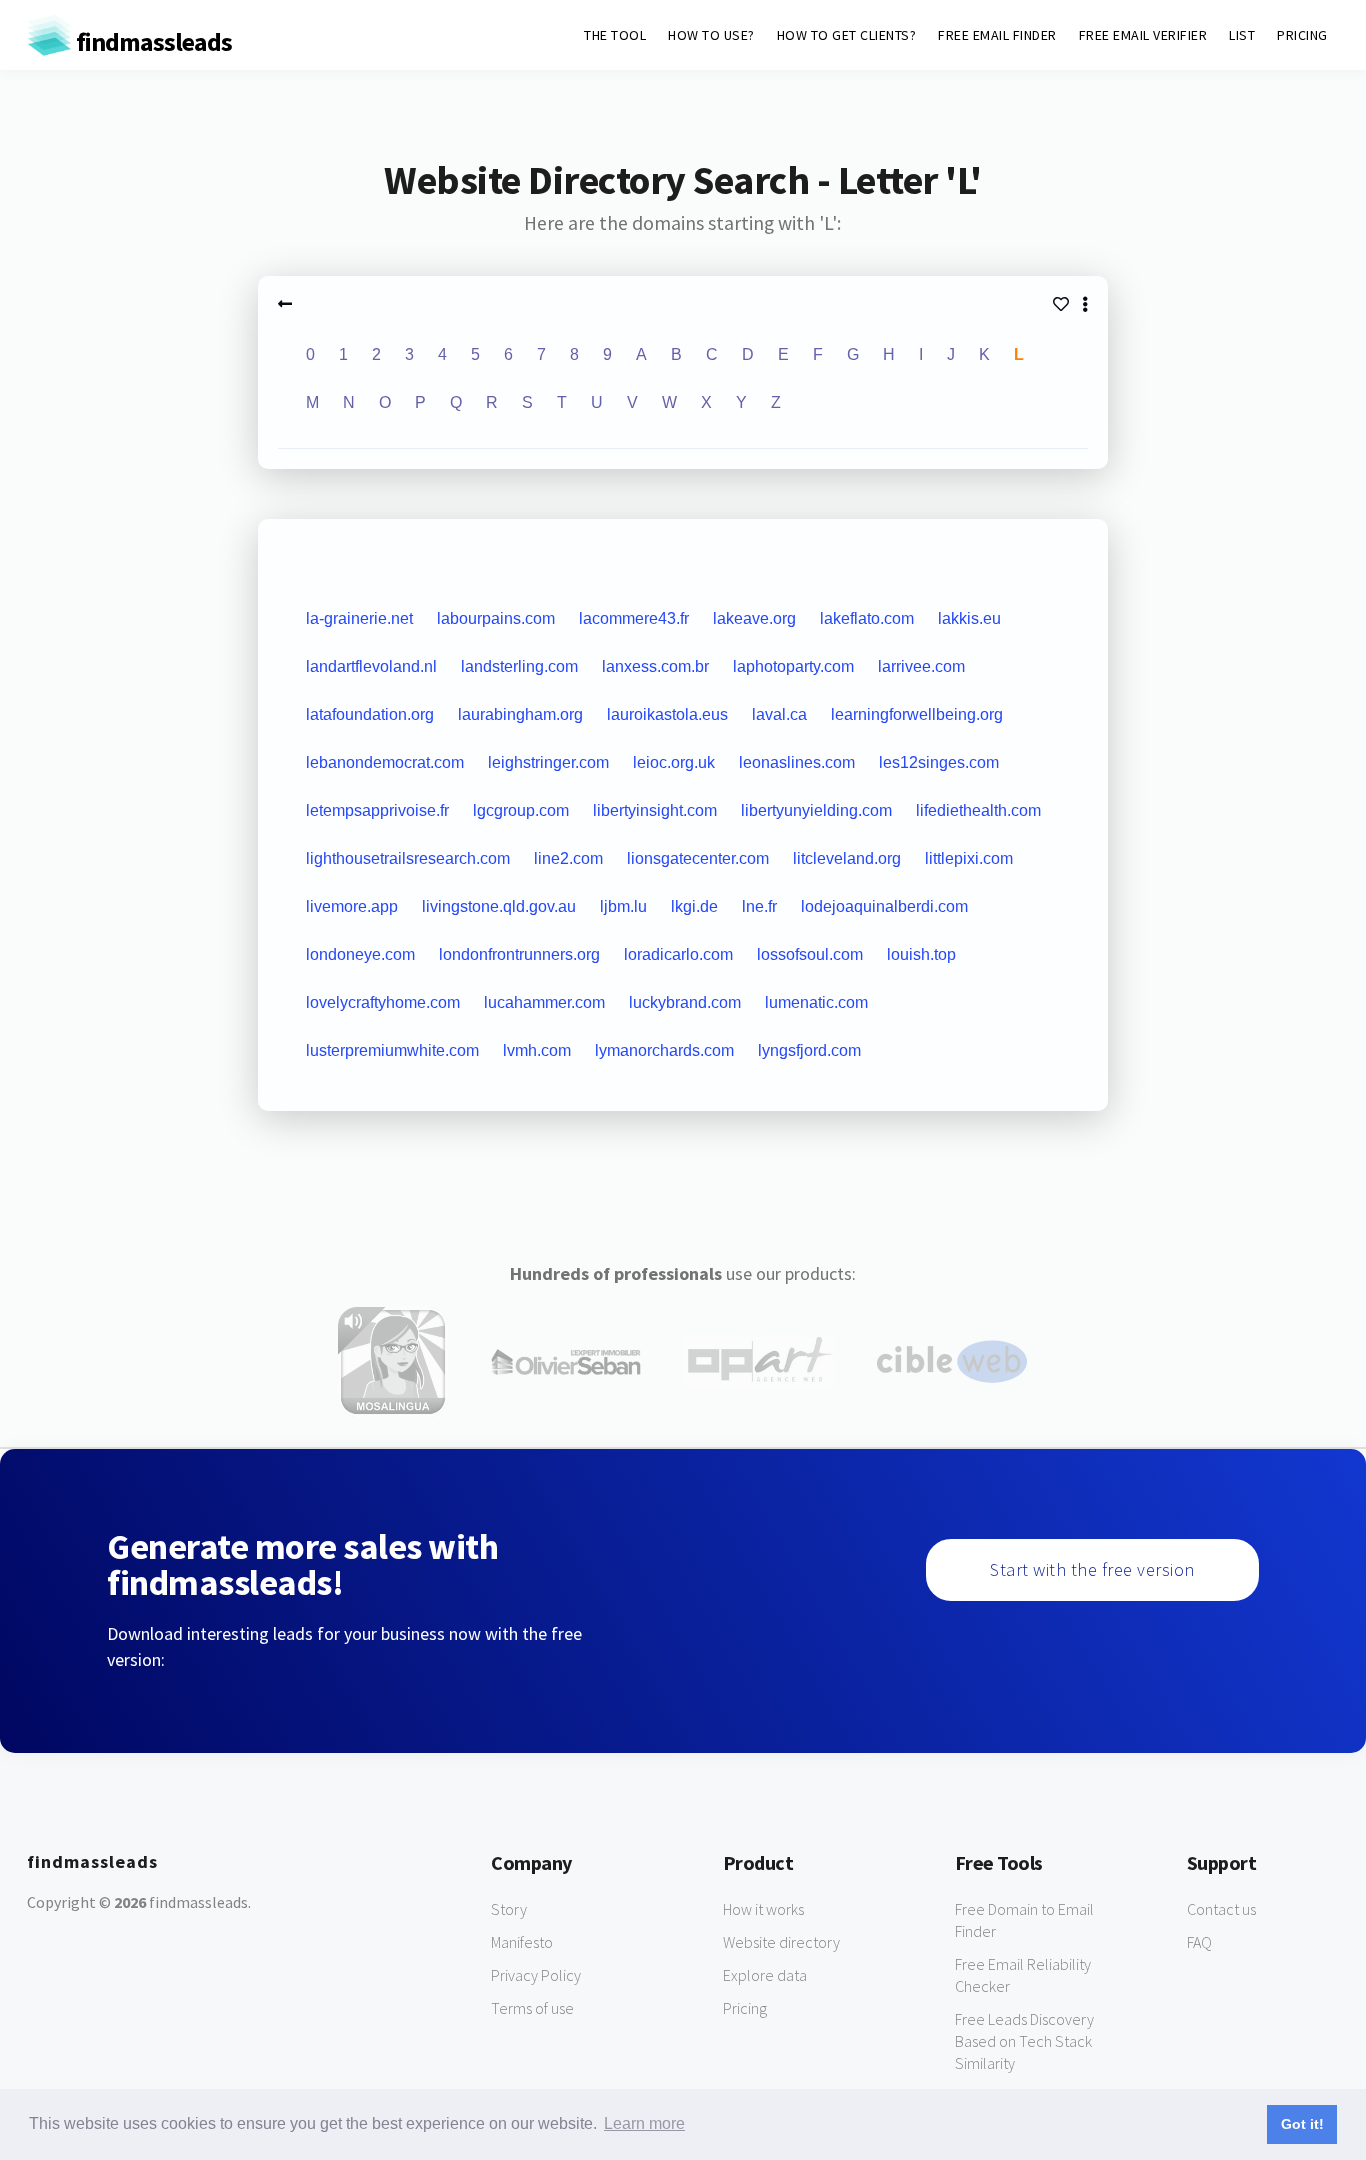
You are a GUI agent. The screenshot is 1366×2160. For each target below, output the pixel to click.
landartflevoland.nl (371, 666)
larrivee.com (921, 666)
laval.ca (779, 714)
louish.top (921, 954)
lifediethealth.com (978, 810)
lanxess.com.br (655, 666)
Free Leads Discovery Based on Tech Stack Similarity (1024, 2041)
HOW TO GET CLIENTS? (847, 35)
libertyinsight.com (655, 810)
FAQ (1199, 1942)
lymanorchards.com (664, 1050)
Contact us (1221, 1909)
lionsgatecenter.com (698, 858)
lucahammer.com (544, 1002)
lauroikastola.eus (667, 714)
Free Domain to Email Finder (1024, 1920)
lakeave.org (754, 618)
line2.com (568, 858)
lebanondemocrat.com (385, 762)
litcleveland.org (847, 858)
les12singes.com (939, 762)
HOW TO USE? (711, 35)
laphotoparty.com (793, 666)
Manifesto (522, 1942)
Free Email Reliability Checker (1023, 1975)
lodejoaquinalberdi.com (884, 906)
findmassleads (152, 41)
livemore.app (352, 906)
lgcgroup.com (521, 810)
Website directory (781, 1942)
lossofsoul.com (810, 954)
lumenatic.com (816, 1002)
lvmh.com (537, 1050)
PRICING (1302, 35)
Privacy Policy (536, 1975)
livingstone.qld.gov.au (499, 906)
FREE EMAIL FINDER (997, 35)
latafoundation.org (370, 714)
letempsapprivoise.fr (377, 810)
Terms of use (532, 2008)
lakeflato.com (867, 618)
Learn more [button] (644, 2123)
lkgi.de (694, 906)
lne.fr (759, 906)
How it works (763, 1909)
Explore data (765, 1975)
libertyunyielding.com (816, 810)
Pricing (745, 2008)
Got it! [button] (1302, 2124)
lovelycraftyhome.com (383, 1002)
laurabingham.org (520, 714)
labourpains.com (496, 618)
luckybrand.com (685, 1002)
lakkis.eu (969, 618)
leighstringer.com (548, 762)
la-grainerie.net (359, 618)
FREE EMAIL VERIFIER (1143, 35)
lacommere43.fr (634, 618)
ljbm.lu (623, 906)
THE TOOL (615, 35)
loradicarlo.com (678, 954)
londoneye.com (360, 954)
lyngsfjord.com (809, 1050)
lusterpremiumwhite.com (392, 1050)
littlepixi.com (969, 858)
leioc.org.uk (674, 762)
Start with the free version (1092, 1569)
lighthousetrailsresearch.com (408, 858)
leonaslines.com (797, 762)
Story (509, 1909)
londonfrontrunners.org (519, 954)
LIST (1242, 35)
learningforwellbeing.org (917, 714)
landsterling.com (519, 666)
